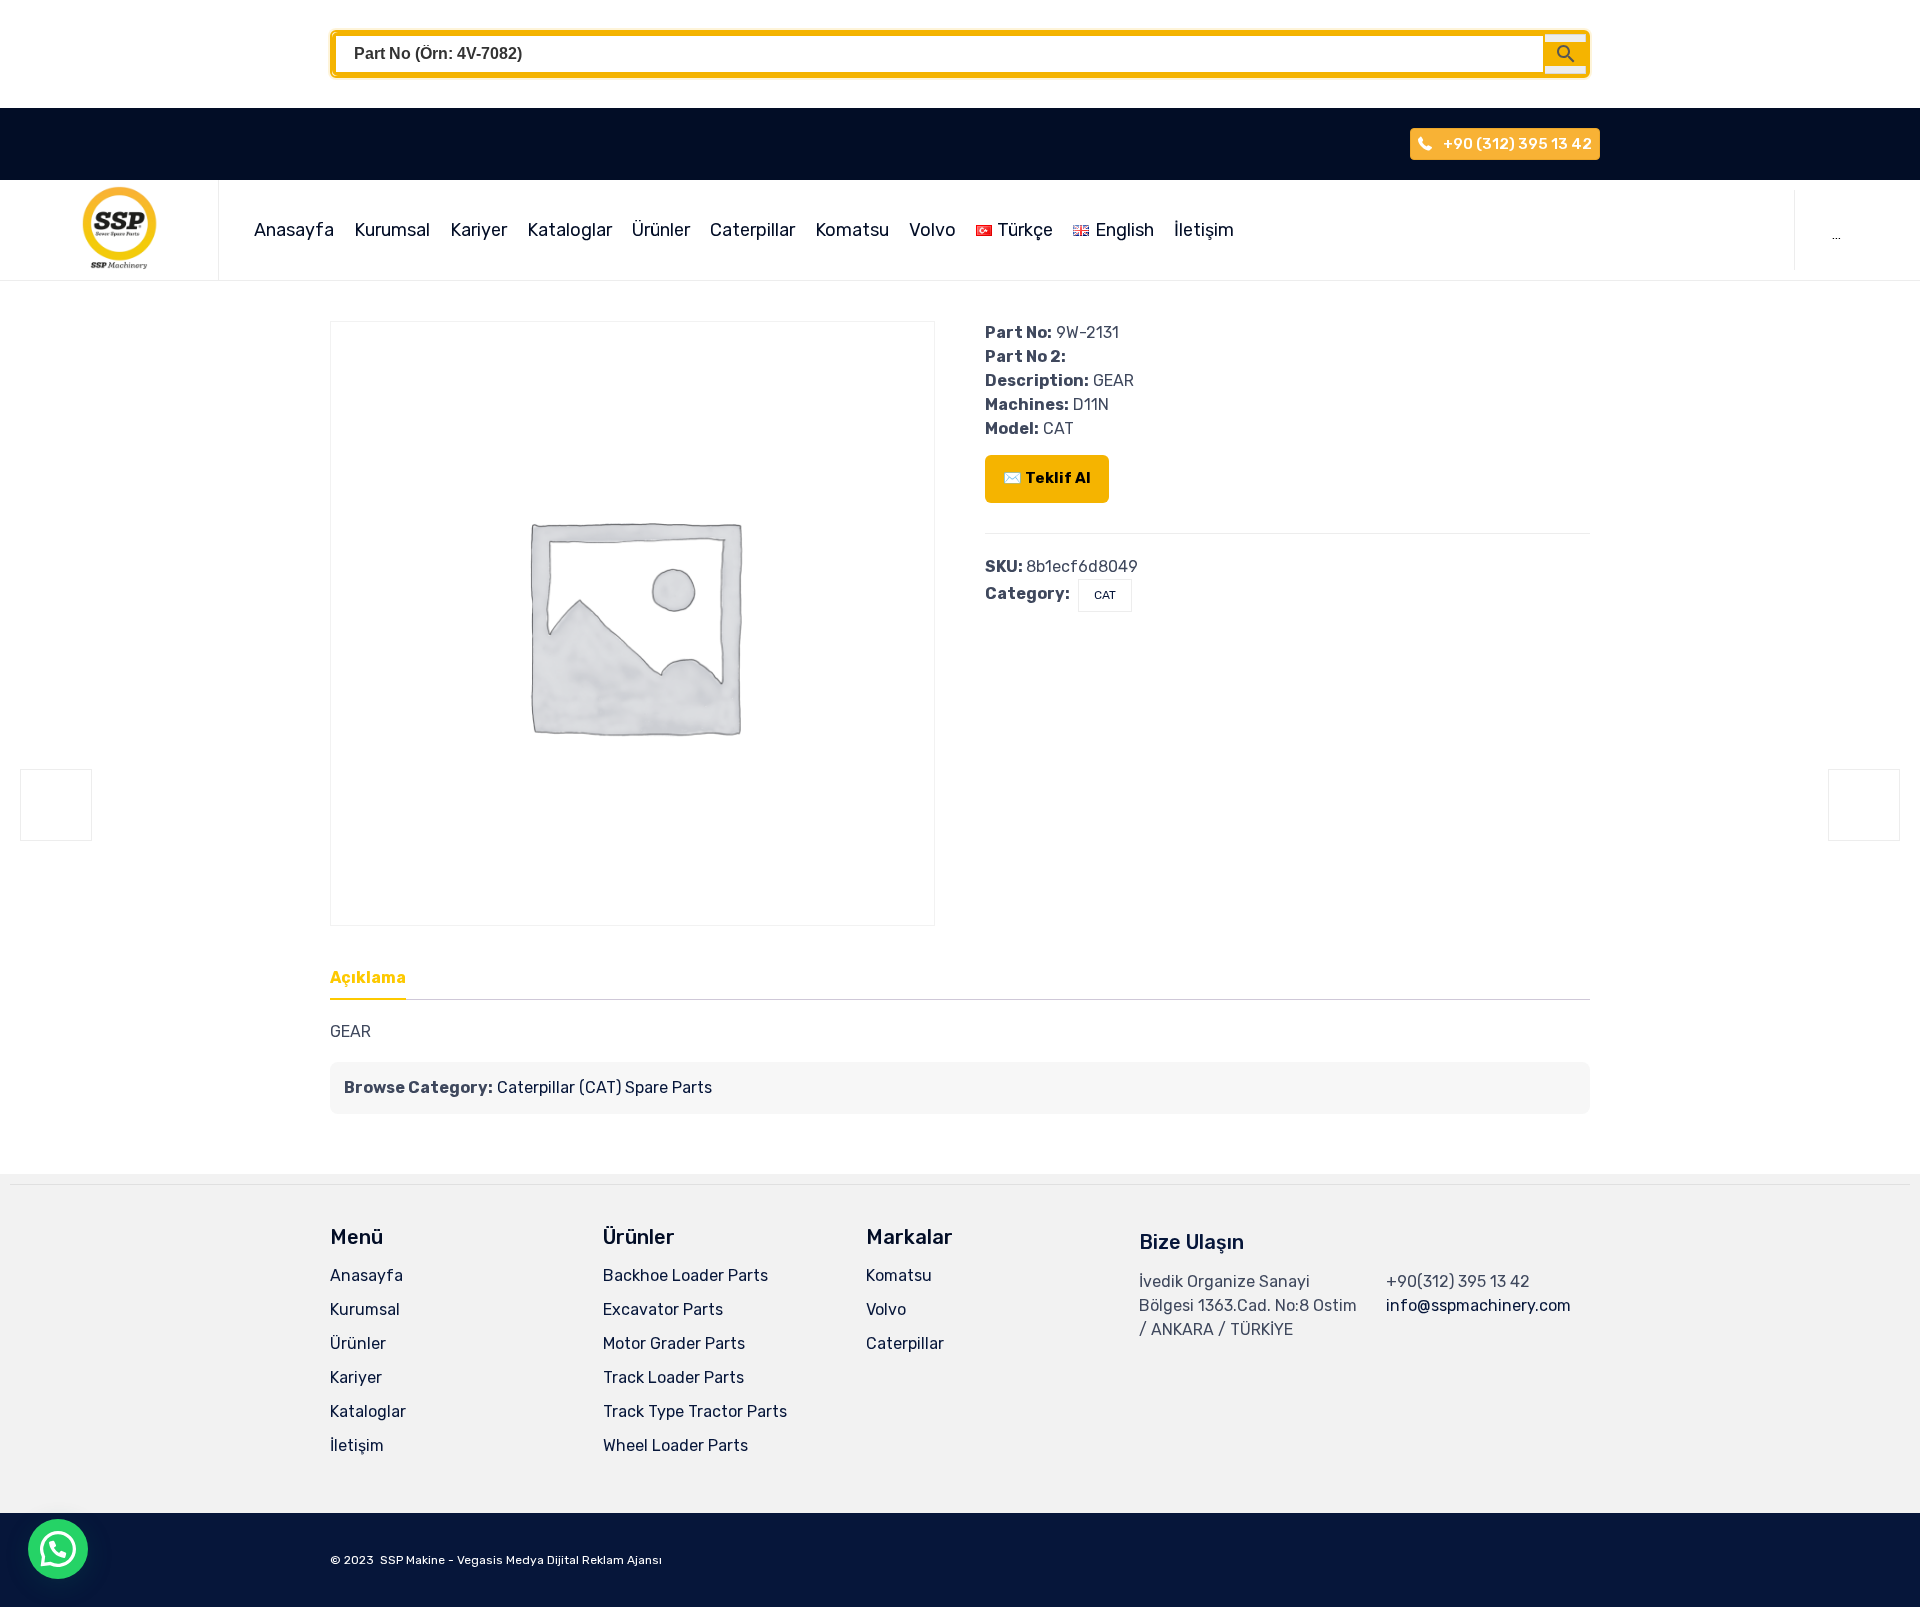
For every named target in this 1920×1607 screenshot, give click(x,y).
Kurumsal (392, 230)
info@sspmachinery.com (1478, 1305)
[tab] (378, 979)
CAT (1105, 595)
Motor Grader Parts (674, 1343)
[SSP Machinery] (129, 230)
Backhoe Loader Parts (685, 1275)
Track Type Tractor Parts (695, 1411)
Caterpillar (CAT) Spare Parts (604, 1087)
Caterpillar (752, 230)
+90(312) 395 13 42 (1458, 1281)
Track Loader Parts (673, 1377)
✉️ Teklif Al (1047, 478)
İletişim (1204, 230)
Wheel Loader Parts (675, 1445)
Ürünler (661, 230)
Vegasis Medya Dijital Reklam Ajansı (559, 1560)
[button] (58, 1549)
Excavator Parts (663, 1309)
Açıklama (368, 977)
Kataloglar (569, 230)
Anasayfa (294, 230)
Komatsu (852, 230)
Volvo (932, 230)
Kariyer (478, 230)
